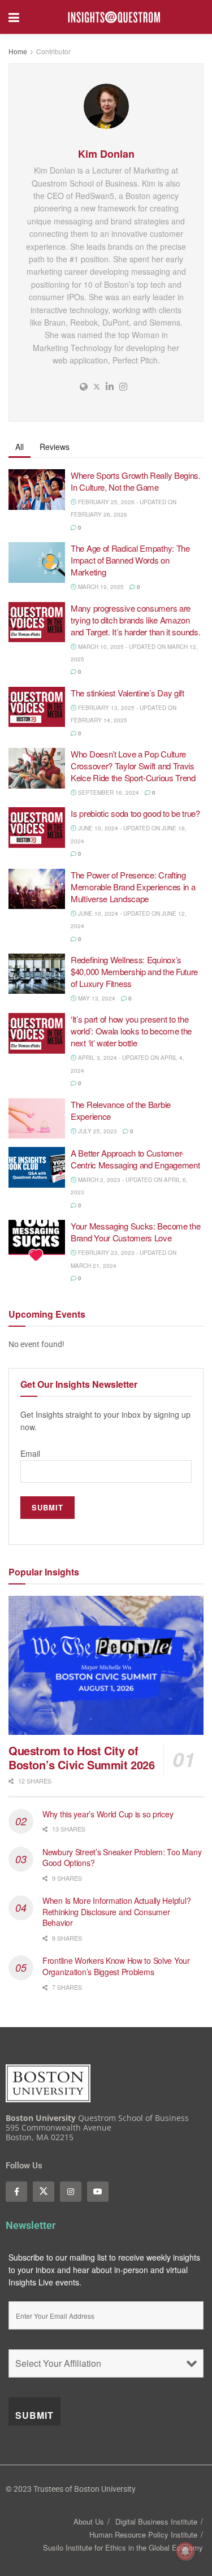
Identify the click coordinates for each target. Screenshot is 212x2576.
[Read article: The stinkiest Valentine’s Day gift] (37, 707)
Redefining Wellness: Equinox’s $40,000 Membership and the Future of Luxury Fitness (134, 971)
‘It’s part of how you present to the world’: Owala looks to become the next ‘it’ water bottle (131, 1031)
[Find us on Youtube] (98, 2192)
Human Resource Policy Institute (143, 2534)
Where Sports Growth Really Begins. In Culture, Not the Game (136, 481)
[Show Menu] (14, 17)
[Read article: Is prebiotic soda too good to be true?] (37, 828)
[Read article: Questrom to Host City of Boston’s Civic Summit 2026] (106, 1666)
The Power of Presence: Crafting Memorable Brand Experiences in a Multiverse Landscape (133, 887)
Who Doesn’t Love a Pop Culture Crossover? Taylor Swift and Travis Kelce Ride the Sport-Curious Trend (133, 766)
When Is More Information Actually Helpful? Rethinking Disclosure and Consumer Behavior (116, 1912)
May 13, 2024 (96, 998)
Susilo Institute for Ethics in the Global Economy (123, 2547)
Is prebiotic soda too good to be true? (136, 813)
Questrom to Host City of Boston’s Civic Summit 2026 (82, 1757)
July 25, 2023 (97, 1131)
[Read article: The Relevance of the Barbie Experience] (37, 1119)
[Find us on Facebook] (16, 2192)
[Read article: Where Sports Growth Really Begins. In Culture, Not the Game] (37, 490)
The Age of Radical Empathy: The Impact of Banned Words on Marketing (130, 560)
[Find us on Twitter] (44, 2192)
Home (18, 51)
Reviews (55, 447)
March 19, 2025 (100, 587)
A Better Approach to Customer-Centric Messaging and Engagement (135, 1159)
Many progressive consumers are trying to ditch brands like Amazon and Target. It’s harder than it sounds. (137, 620)
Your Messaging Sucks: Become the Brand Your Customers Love (135, 1232)
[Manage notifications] (185, 2551)
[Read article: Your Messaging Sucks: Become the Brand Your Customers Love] (37, 1240)
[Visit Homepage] (114, 17)
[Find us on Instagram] (71, 2192)
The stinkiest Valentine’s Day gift (129, 693)
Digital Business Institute (156, 2521)
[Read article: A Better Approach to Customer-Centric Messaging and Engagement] (37, 1167)
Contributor (53, 51)
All (20, 447)
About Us (89, 2521)
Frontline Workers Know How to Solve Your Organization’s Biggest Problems (116, 1966)
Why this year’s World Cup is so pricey (109, 1814)
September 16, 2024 (108, 793)
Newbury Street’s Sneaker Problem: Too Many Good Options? (122, 1858)
